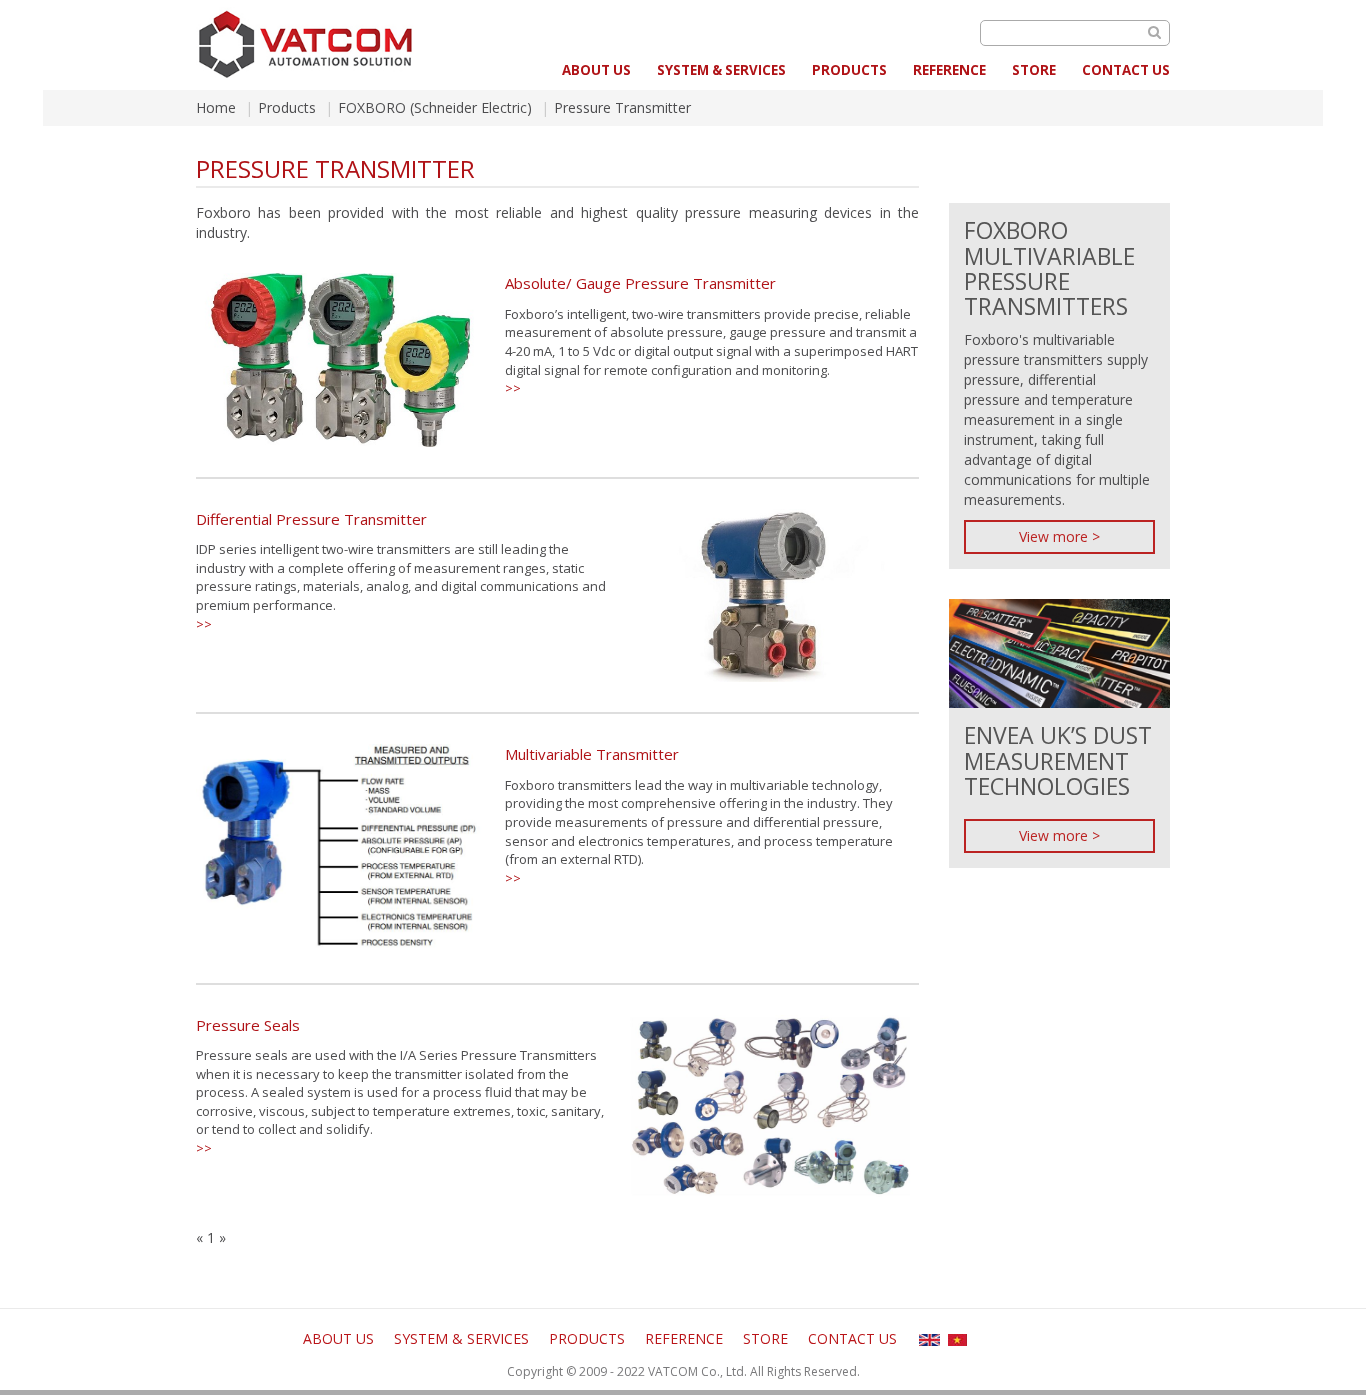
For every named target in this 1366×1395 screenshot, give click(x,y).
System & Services (721, 70)
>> (513, 388)
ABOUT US (596, 70)
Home (216, 107)
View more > (1059, 536)
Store (1034, 70)
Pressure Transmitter (622, 107)
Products (849, 70)
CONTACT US (1126, 70)
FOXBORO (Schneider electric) (435, 107)
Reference (949, 70)
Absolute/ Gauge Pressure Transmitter (640, 283)
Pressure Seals (248, 1025)
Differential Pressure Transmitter (311, 519)
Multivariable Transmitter (592, 754)
